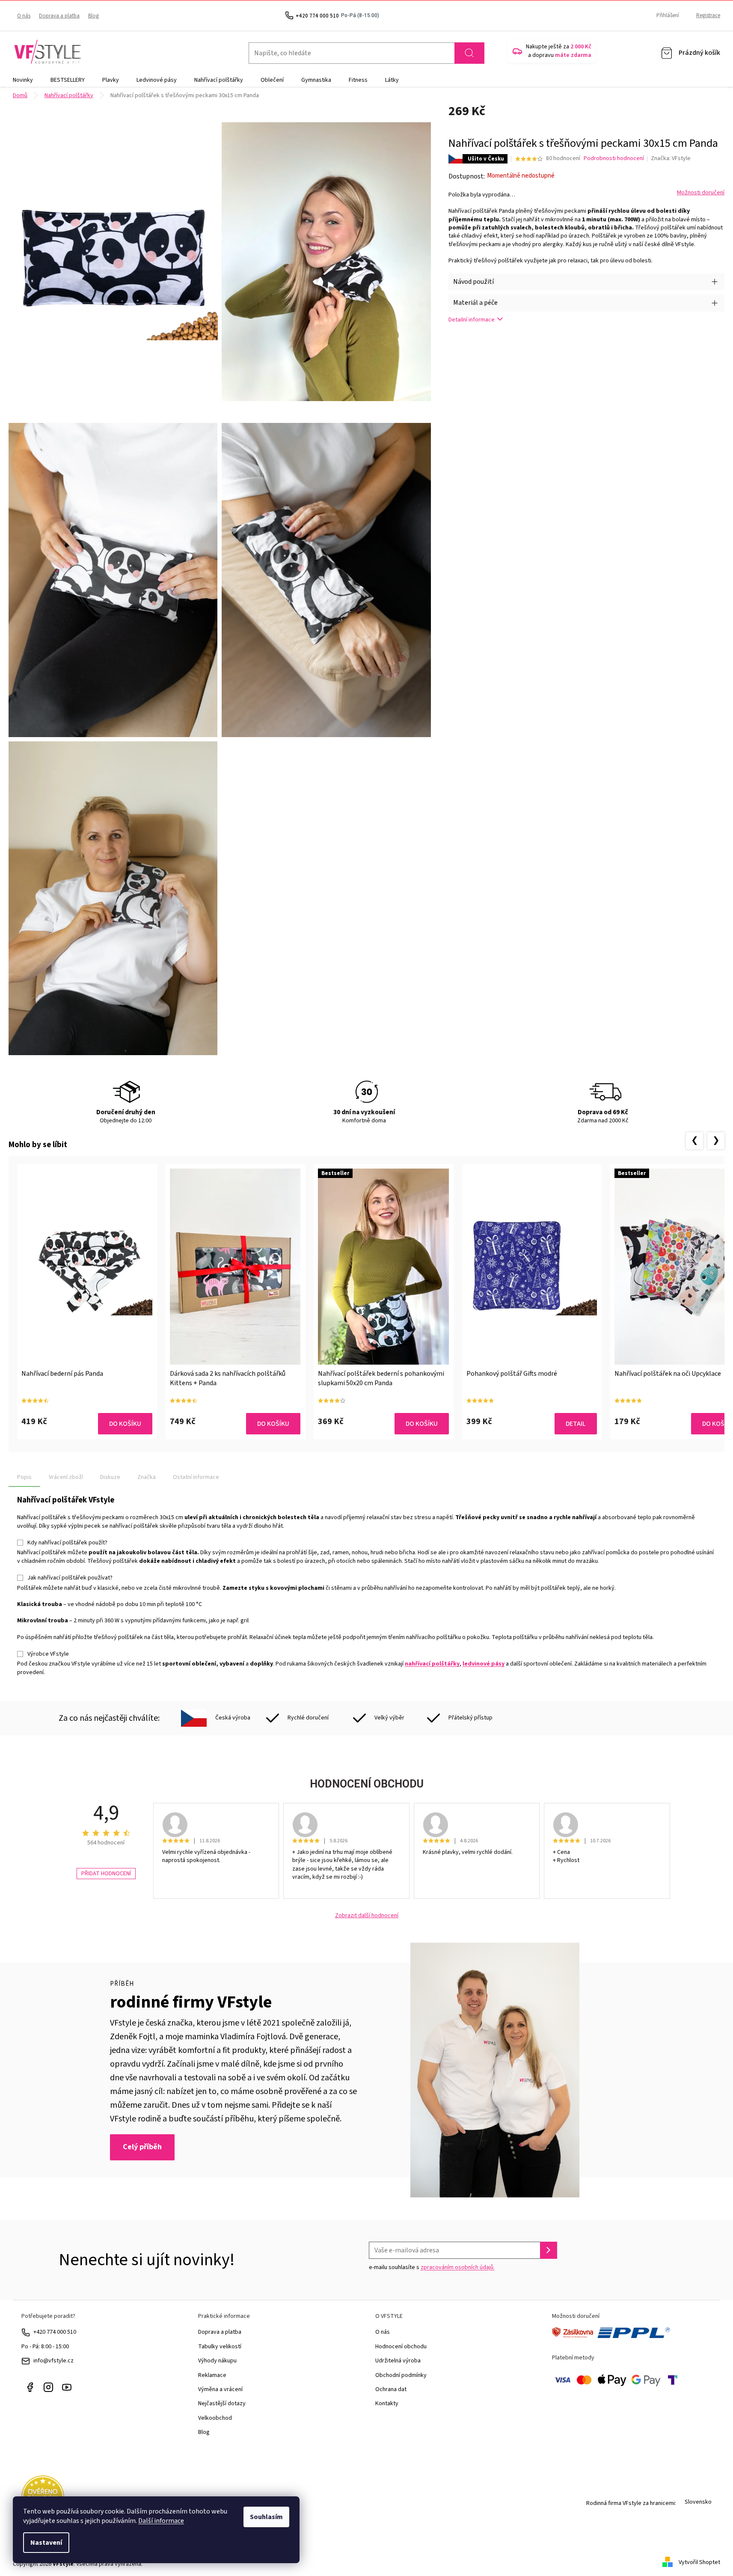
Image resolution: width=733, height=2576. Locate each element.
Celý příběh (142, 2147)
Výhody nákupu (217, 2361)
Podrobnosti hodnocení (614, 159)
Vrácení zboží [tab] (66, 1477)
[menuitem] (23, 80)
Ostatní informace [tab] (196, 1477)
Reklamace (212, 2375)
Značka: (671, 158)
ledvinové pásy (484, 1664)
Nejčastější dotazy (222, 2403)
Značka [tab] (147, 1477)
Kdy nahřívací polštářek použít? (67, 1543)
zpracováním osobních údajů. (458, 2267)
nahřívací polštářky (432, 1664)
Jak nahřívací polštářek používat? (70, 1578)
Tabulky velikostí (220, 2347)
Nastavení (46, 2543)
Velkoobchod (215, 2418)
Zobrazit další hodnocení (367, 1916)
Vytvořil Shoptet (699, 2562)
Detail (576, 1424)
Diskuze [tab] (110, 1477)
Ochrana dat (391, 2389)
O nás (24, 16)
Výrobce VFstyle (48, 1654)
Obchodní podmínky (401, 2375)
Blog (93, 16)
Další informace (161, 2521)
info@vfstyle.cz (53, 2361)
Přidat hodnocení (106, 1874)
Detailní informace (472, 320)
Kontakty (387, 2403)
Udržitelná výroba (398, 2361)
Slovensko (698, 2502)
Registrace (708, 15)
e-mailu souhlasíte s (432, 2267)
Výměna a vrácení (220, 2389)
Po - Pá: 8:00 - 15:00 (45, 2347)
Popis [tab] (24, 1477)
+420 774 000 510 (55, 2332)
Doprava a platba (59, 16)
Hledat (469, 53)
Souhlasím (266, 2517)
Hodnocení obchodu (401, 2347)
